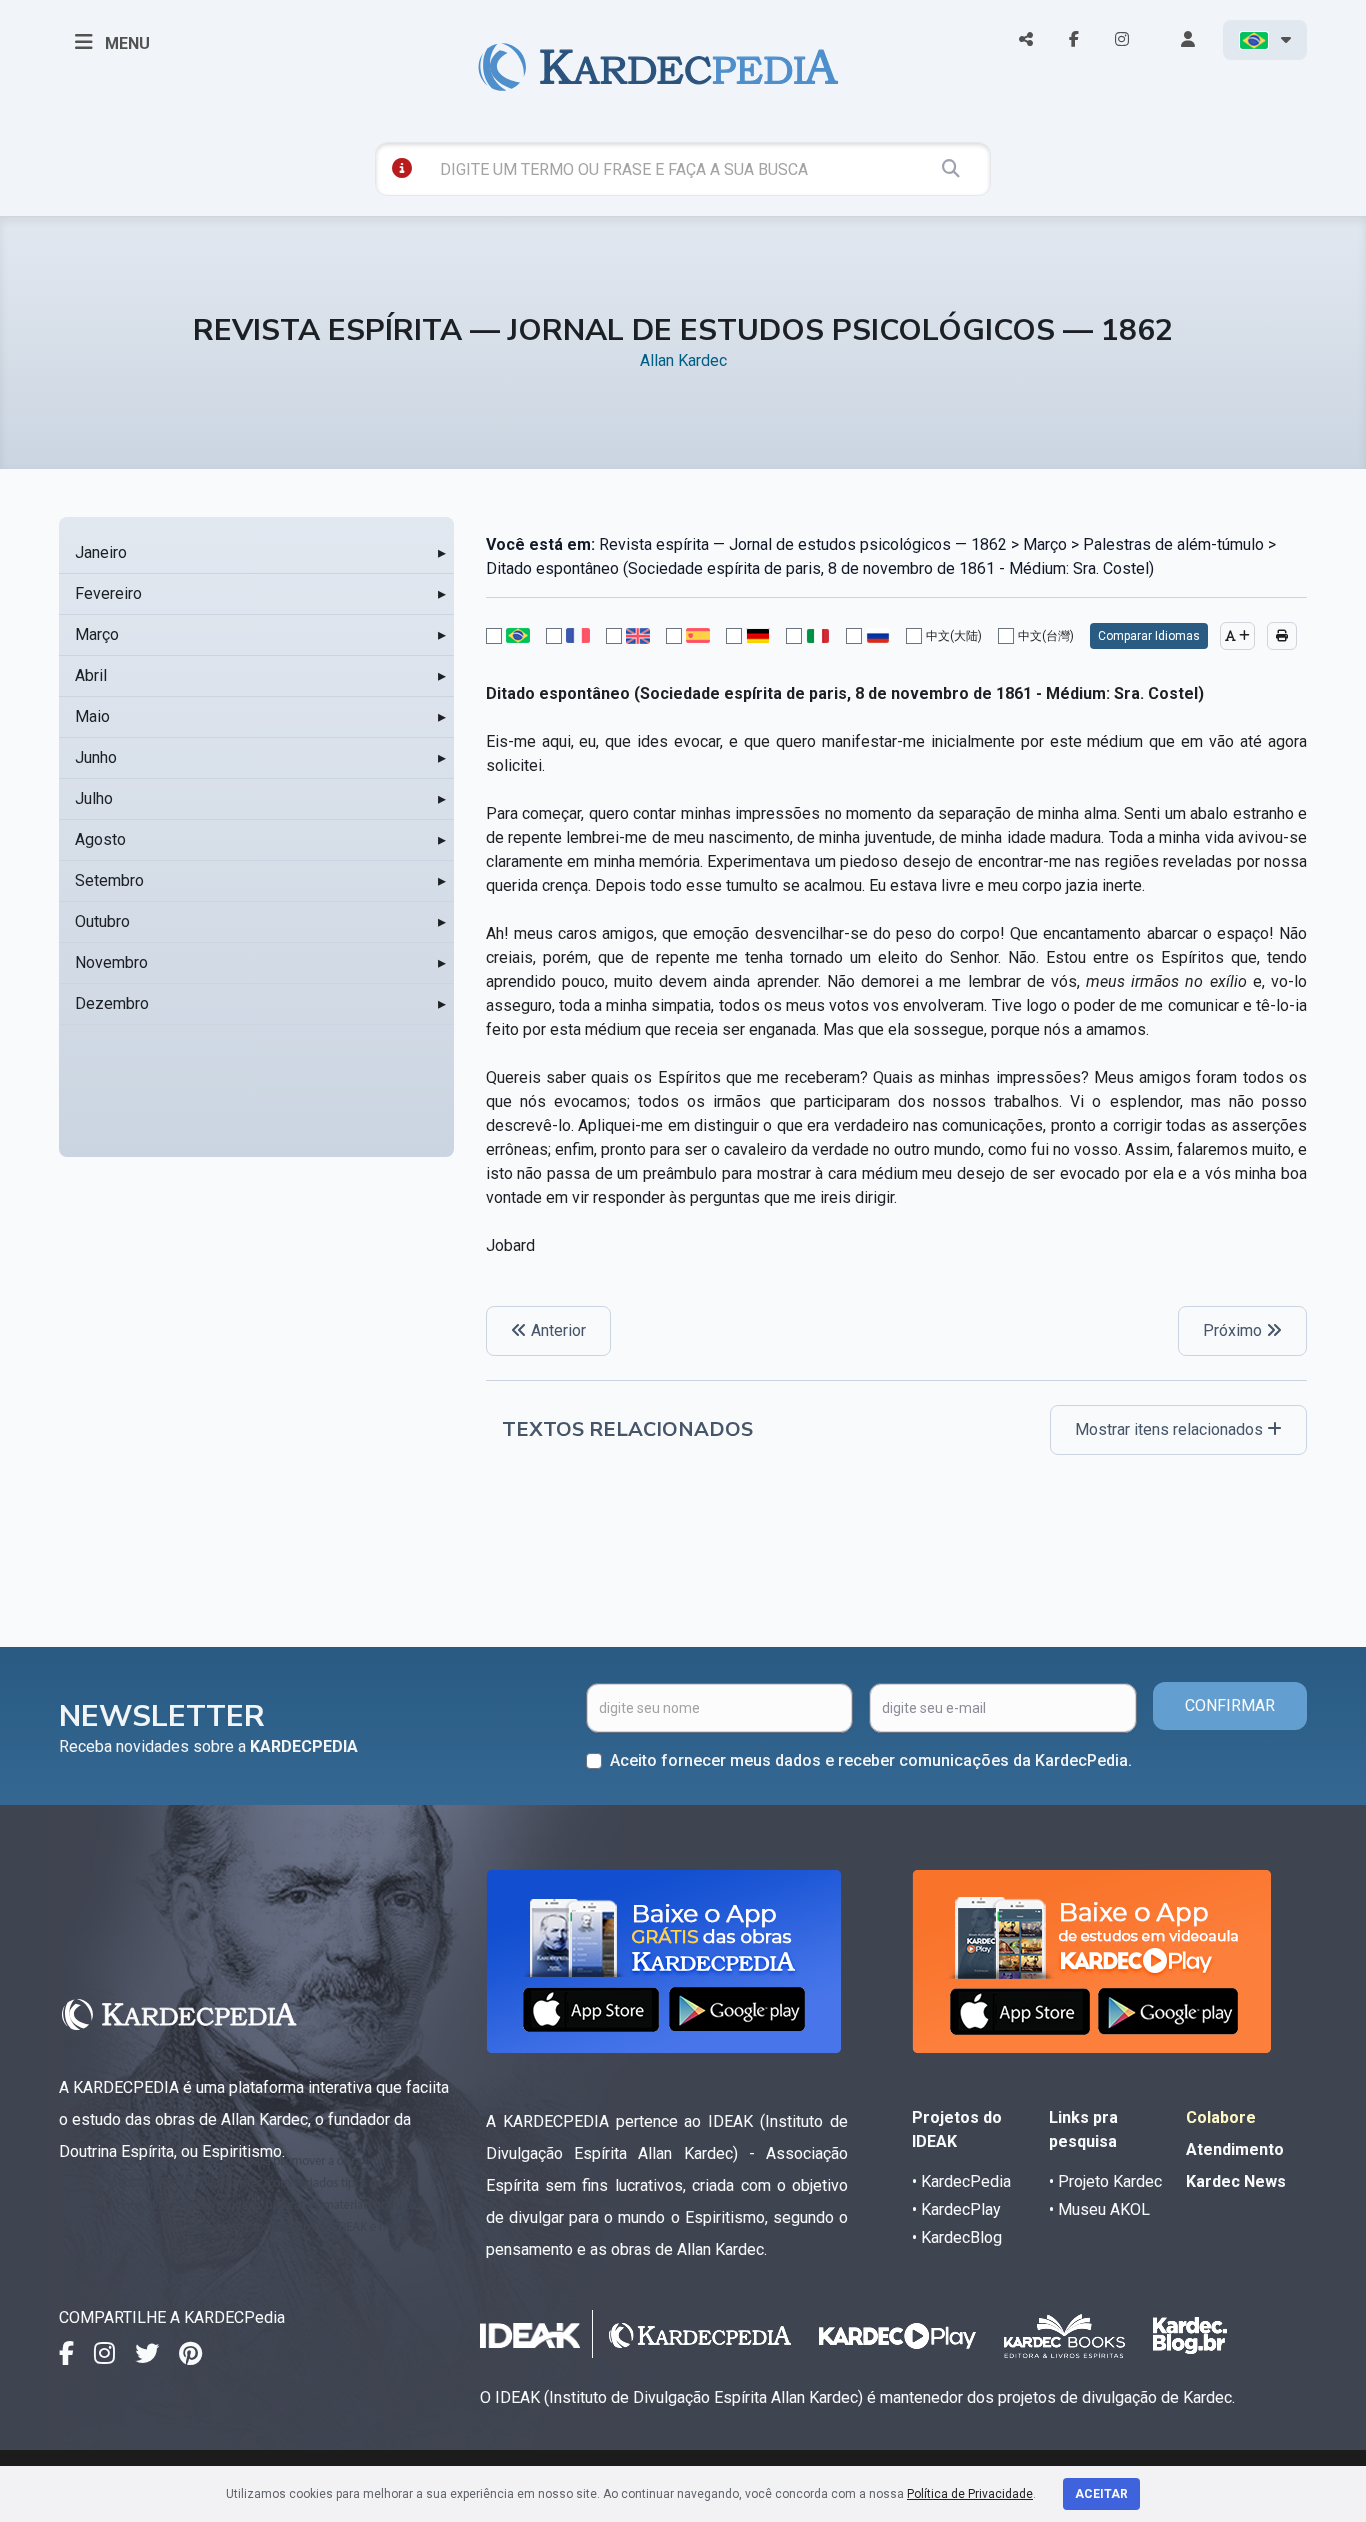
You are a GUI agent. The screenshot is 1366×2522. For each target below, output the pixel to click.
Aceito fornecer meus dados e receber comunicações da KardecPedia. (871, 1760)
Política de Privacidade (970, 2494)
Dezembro (112, 1003)
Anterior (556, 1330)
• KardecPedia (961, 2181)
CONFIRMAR (1230, 1705)
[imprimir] (1282, 636)
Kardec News (1236, 2181)
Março (97, 634)
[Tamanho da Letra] (1237, 636)
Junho (96, 757)
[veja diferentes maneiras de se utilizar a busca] (402, 168)
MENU (125, 43)
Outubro (102, 921)
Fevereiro (108, 593)
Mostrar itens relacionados (1171, 1429)
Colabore (1221, 2117)
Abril (91, 675)
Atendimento (1235, 2149)
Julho (94, 798)
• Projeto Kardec (1105, 2181)
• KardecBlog (957, 2237)
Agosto (100, 839)
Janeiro (101, 552)
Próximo (1234, 1330)
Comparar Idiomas (1149, 636)
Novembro (111, 962)
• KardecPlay (956, 2209)
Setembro (109, 880)
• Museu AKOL (1099, 2209)
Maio (92, 716)
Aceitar (1101, 2494)
